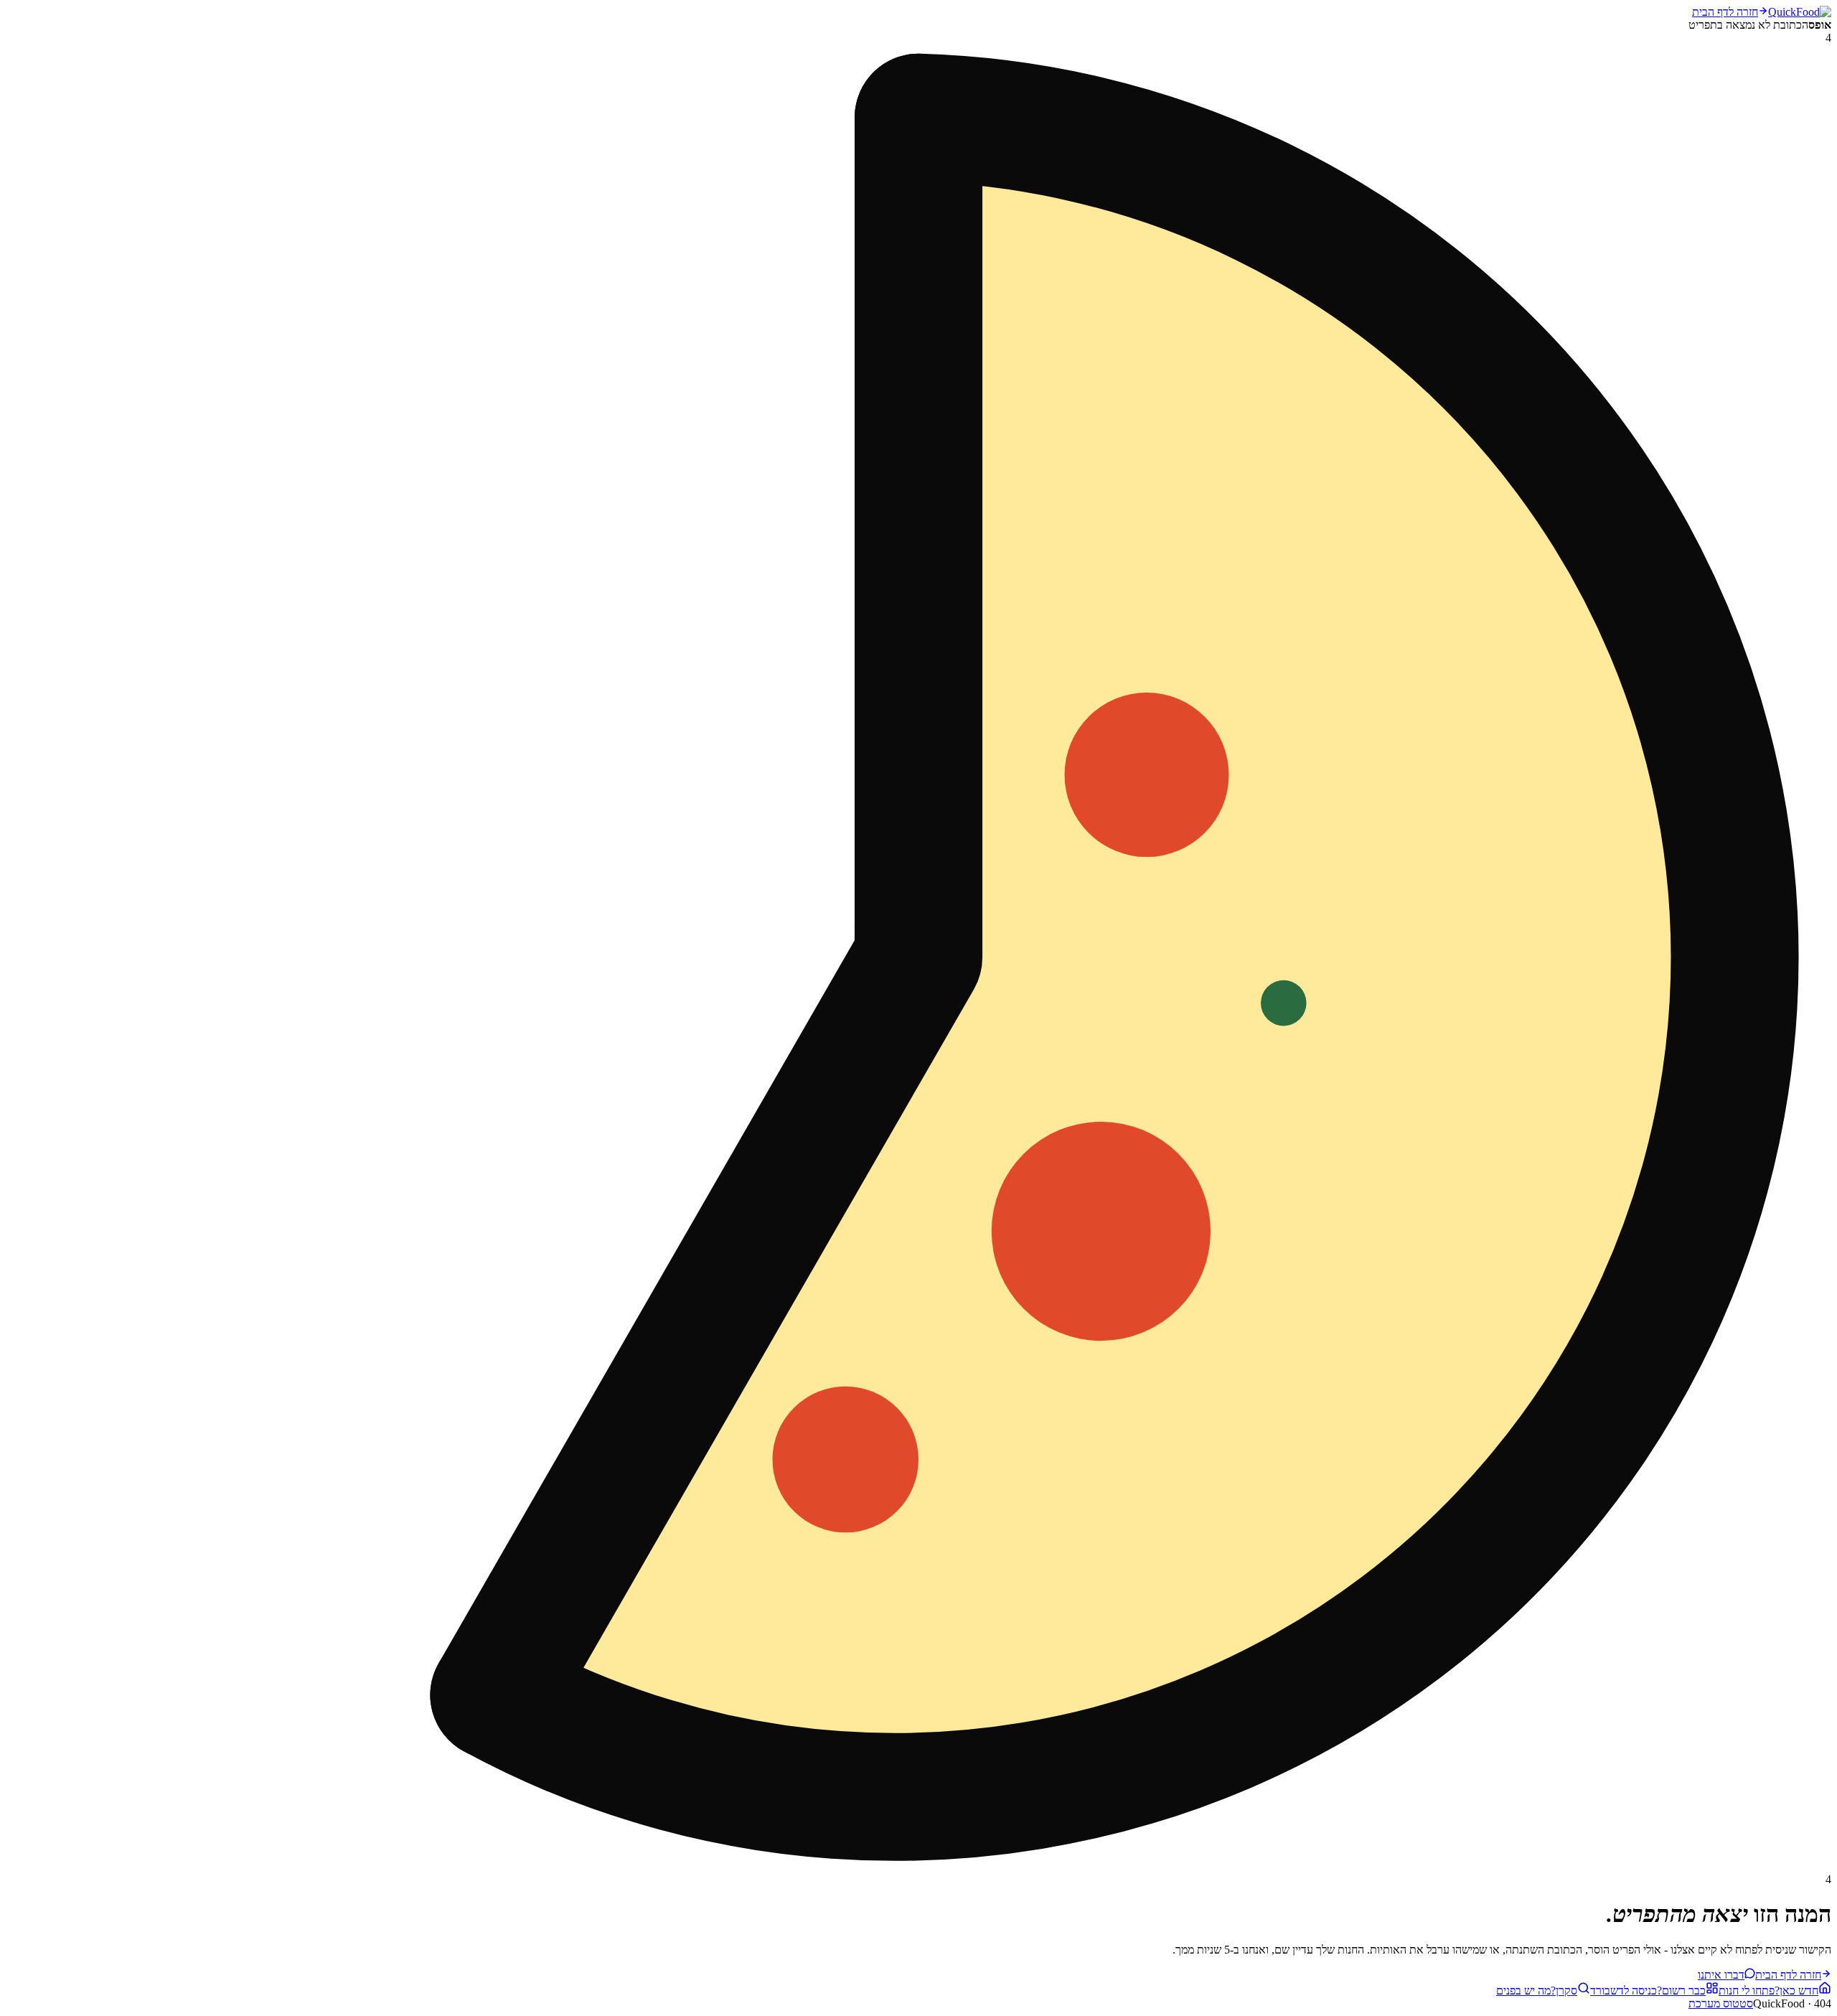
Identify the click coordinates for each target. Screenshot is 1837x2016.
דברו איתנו (1721, 1975)
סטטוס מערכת (1721, 2003)
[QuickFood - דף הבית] (1800, 12)
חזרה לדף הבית (1725, 12)
